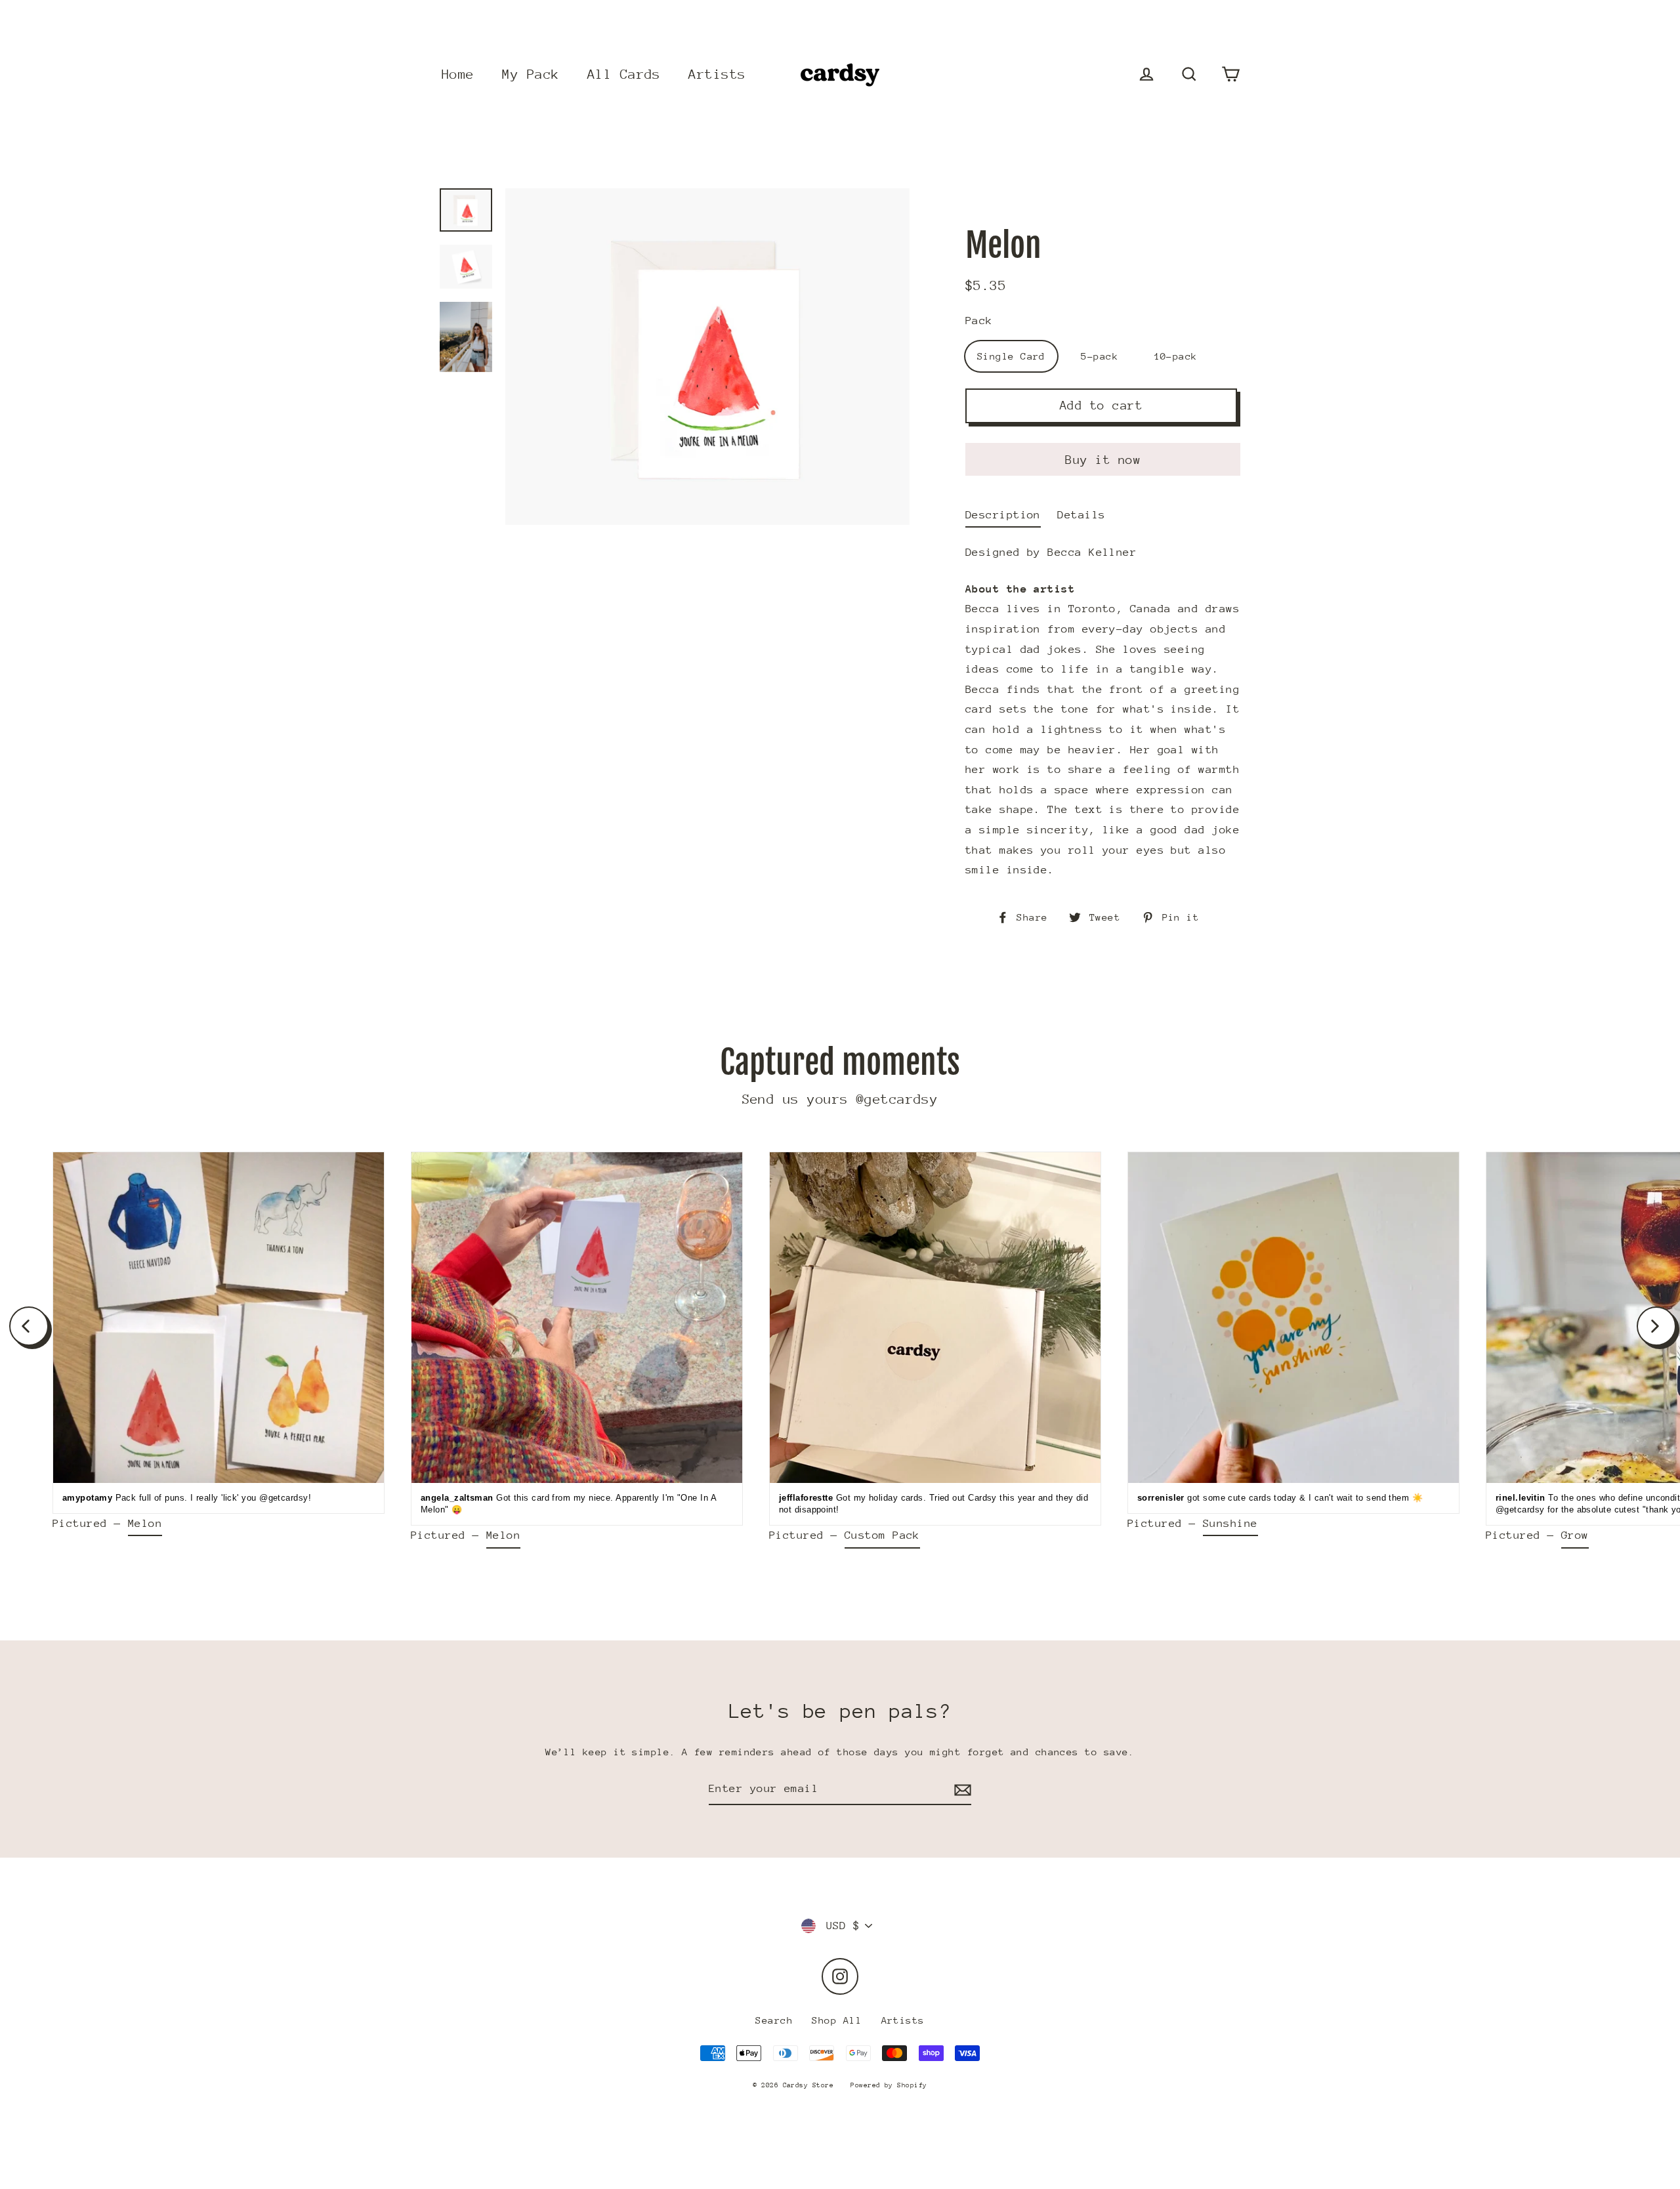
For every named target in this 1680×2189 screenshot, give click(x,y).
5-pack (1100, 356)
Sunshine (1230, 1523)
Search (774, 2020)
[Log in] (1146, 74)
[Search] (1189, 74)
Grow (1575, 1535)
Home (458, 74)
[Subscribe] (961, 1790)
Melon (145, 1523)
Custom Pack (882, 1535)
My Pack (531, 74)
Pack (979, 321)
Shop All (837, 2020)
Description (1003, 515)
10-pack (1176, 356)
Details (1081, 515)
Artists (717, 74)
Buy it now (1103, 460)
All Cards (624, 74)
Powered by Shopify (889, 2085)
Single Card (1011, 356)
